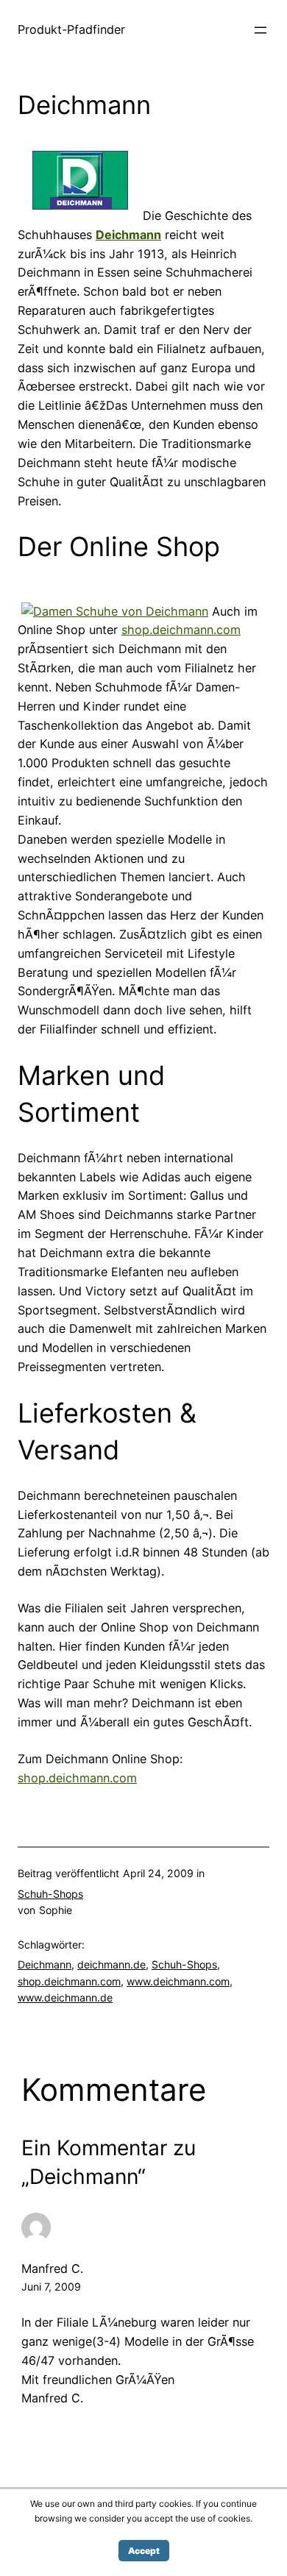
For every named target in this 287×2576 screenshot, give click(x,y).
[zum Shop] (80, 216)
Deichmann (45, 1964)
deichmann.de (111, 1964)
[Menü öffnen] (261, 30)
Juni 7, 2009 (51, 2287)
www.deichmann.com (178, 1981)
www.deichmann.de (65, 1997)
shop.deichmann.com (181, 630)
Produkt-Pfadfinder (71, 29)
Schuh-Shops (50, 1894)
